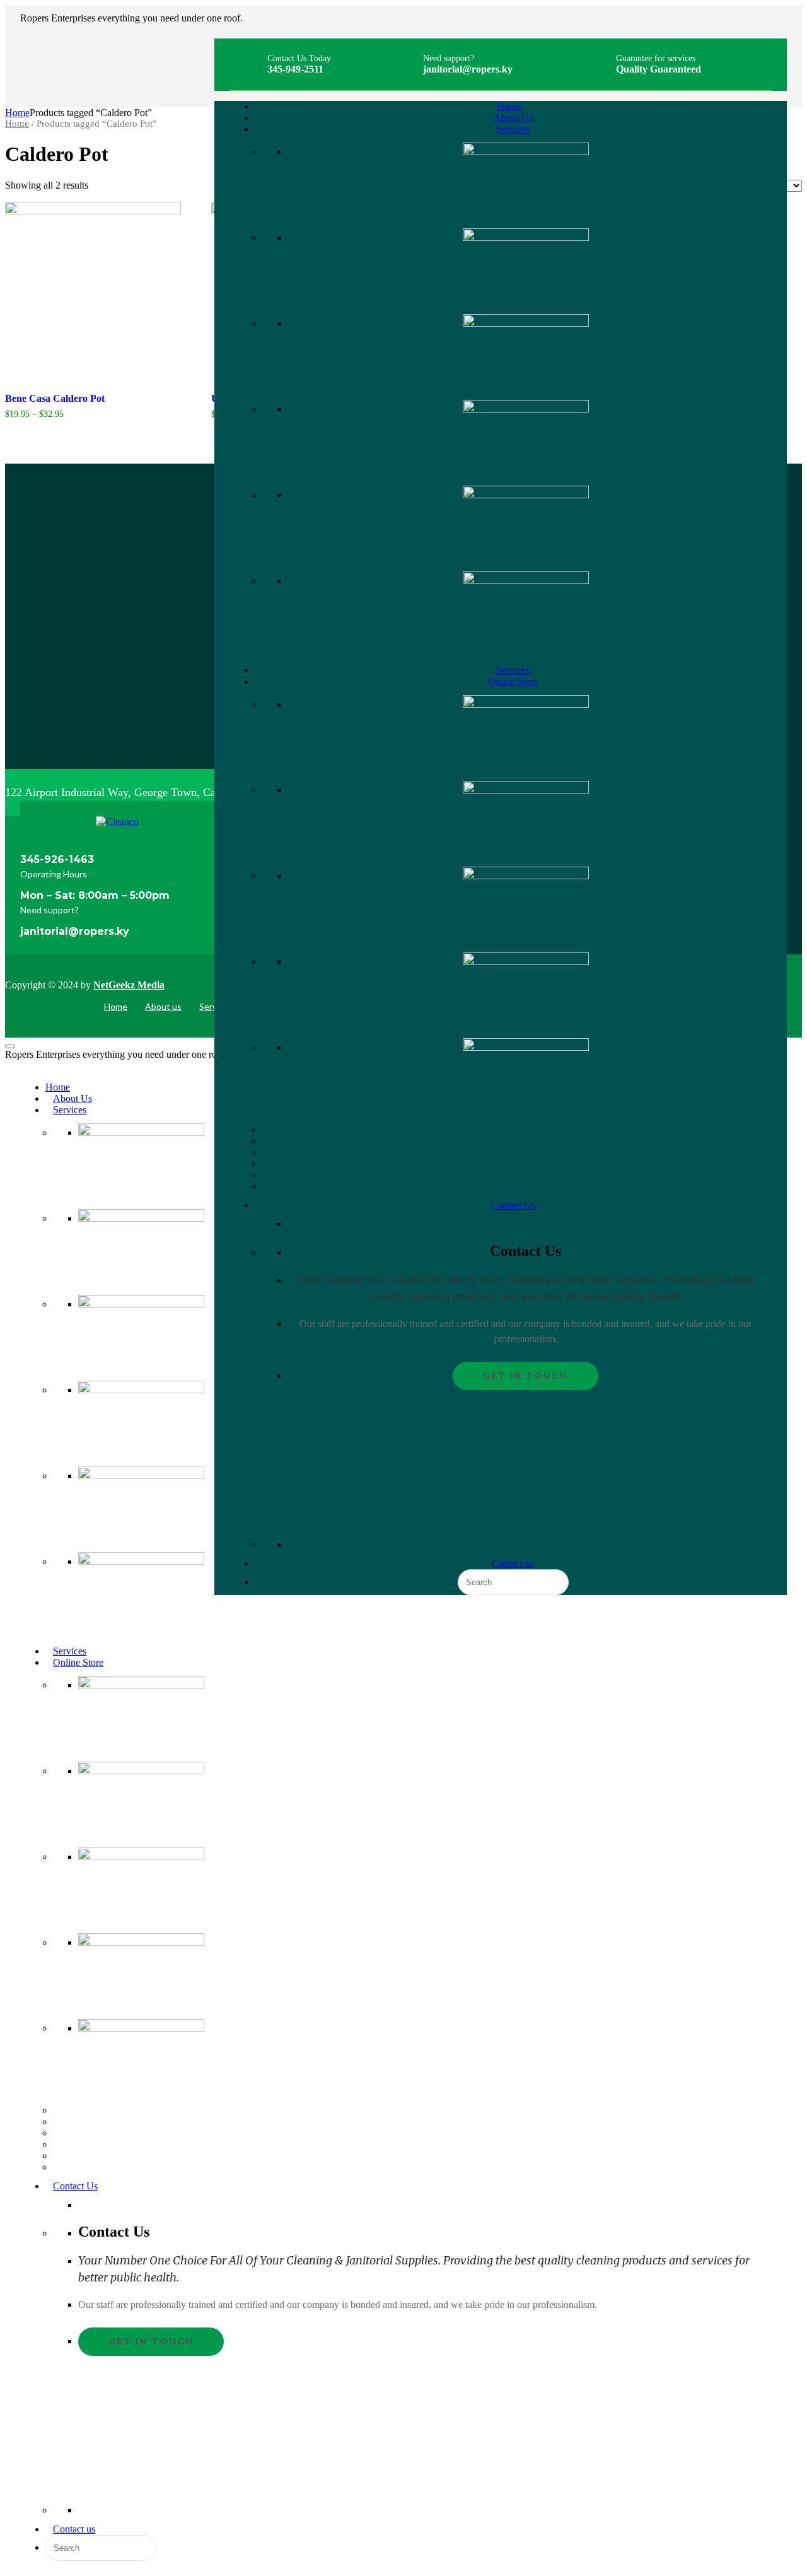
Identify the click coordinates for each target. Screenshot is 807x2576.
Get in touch (525, 1376)
